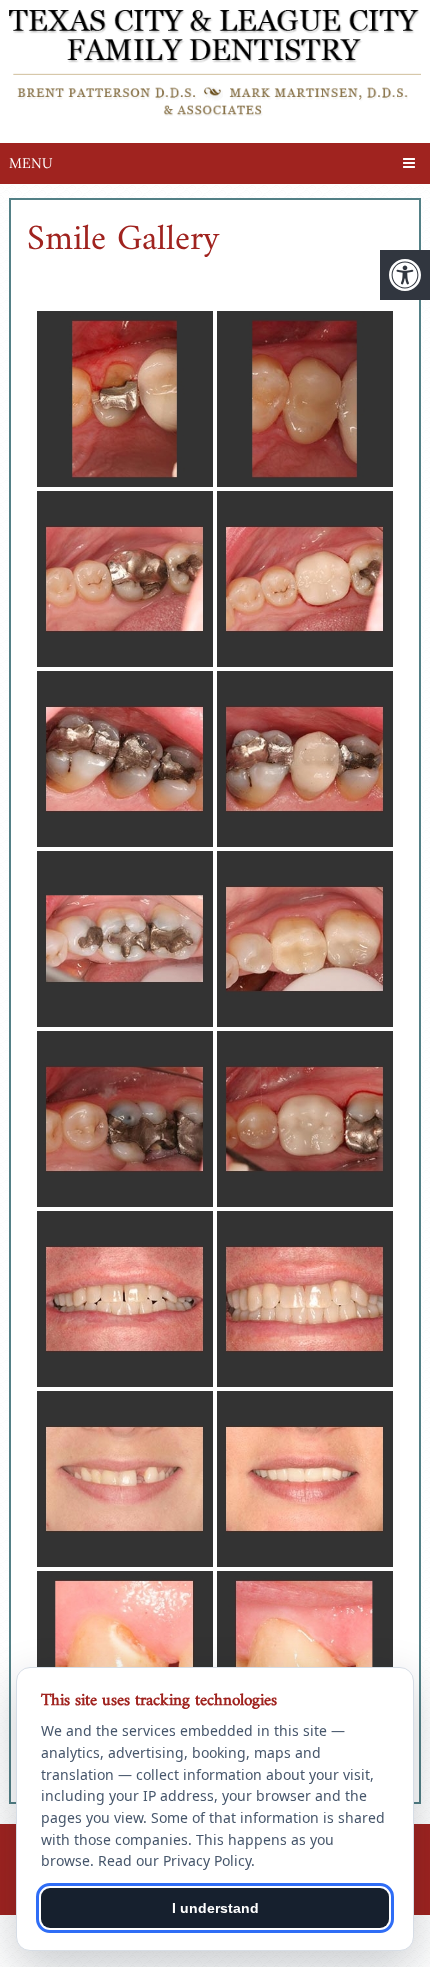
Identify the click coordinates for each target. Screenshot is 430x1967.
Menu (31, 163)
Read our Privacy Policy (174, 1860)
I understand (215, 1908)
